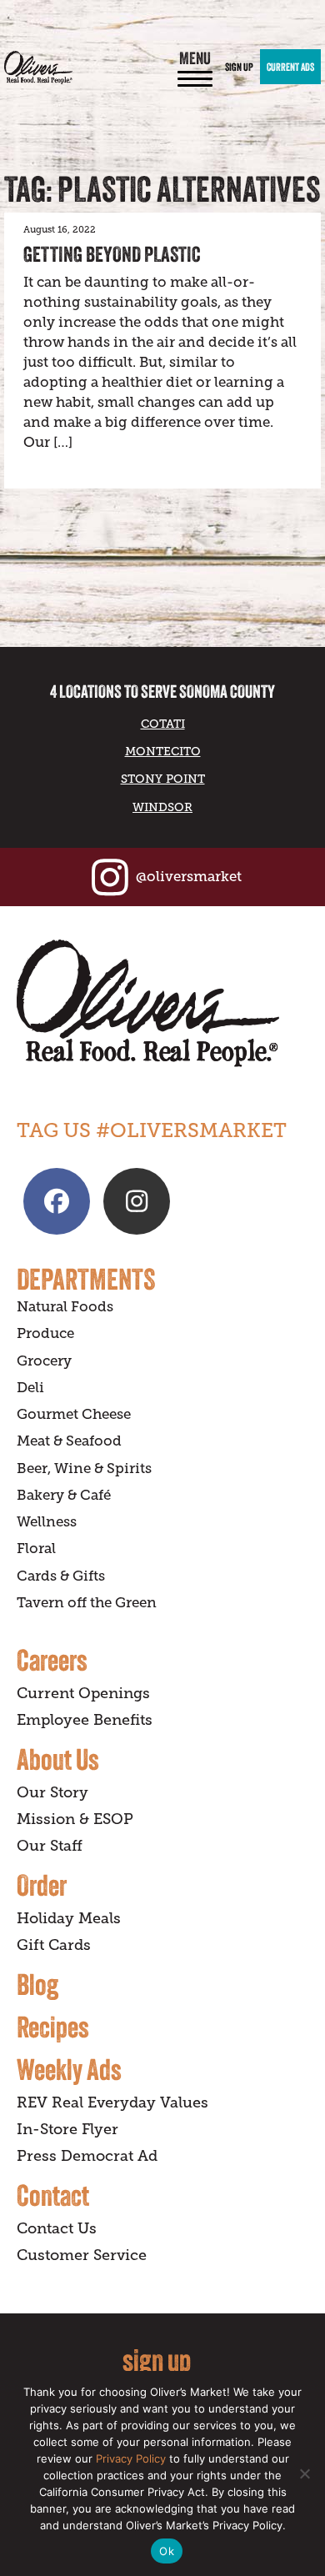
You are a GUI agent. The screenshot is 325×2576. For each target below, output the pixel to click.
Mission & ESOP (75, 1819)
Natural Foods (65, 1307)
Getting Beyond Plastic (112, 254)
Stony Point (163, 779)
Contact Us (57, 2228)
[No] (304, 2473)
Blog (37, 1984)
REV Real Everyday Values (112, 2102)
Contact (53, 2195)
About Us (58, 1759)
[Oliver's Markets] (38, 68)
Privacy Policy (131, 2458)
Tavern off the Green (87, 1603)
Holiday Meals (69, 1918)
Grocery (44, 1361)
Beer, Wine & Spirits (84, 1468)
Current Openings (83, 1693)
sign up (157, 2360)
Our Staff (50, 1846)
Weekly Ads (69, 2069)
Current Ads (290, 67)
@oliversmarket (189, 877)
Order (42, 1885)
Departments (86, 1279)
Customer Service (82, 2255)
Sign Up (239, 67)
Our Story (52, 1792)
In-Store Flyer (67, 2129)
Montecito (163, 751)
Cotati (163, 724)
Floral (36, 1549)
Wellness (47, 1522)
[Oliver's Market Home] (162, 1003)
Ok (167, 2551)
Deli (30, 1388)
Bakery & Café (64, 1495)
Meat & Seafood (69, 1441)
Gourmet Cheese (74, 1414)
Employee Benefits (85, 1720)
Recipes (53, 2027)
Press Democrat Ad (87, 2156)
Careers (52, 1660)
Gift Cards (54, 1945)
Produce (45, 1333)
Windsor (162, 807)
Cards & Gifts (61, 1576)
